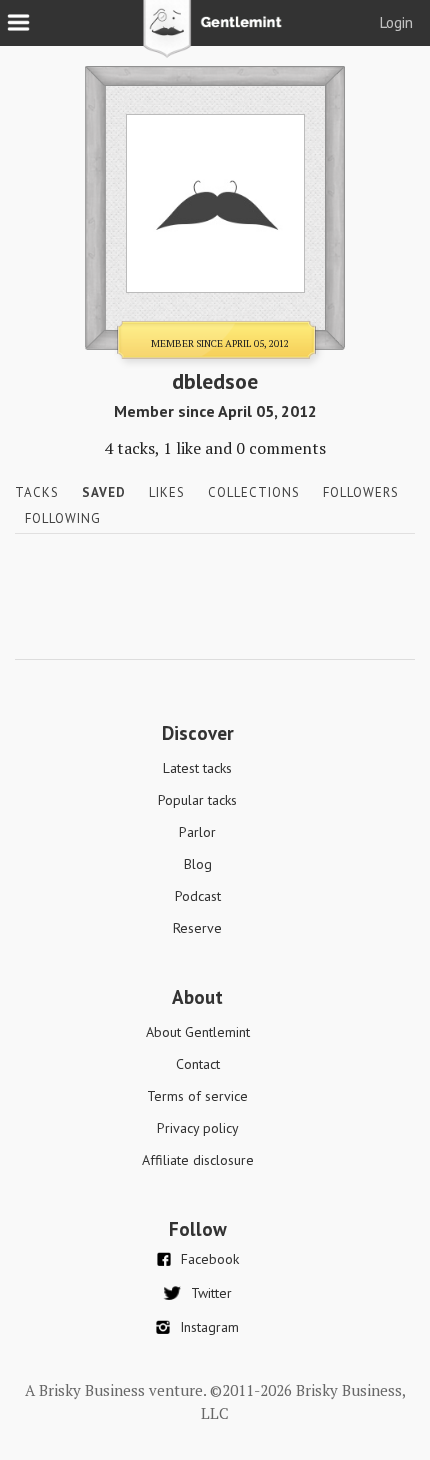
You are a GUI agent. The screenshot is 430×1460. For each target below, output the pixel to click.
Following (63, 518)
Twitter (211, 1293)
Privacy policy (198, 1128)
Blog (198, 864)
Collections (254, 492)
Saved (104, 492)
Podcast (198, 896)
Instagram (209, 1327)
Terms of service (197, 1096)
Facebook (210, 1259)
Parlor (197, 832)
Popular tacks (197, 800)
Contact (198, 1064)
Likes (167, 492)
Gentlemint (215, 36)
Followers (361, 492)
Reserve (197, 928)
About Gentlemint (198, 1032)
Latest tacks (197, 768)
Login (396, 22)
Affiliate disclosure (198, 1160)
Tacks (37, 492)
